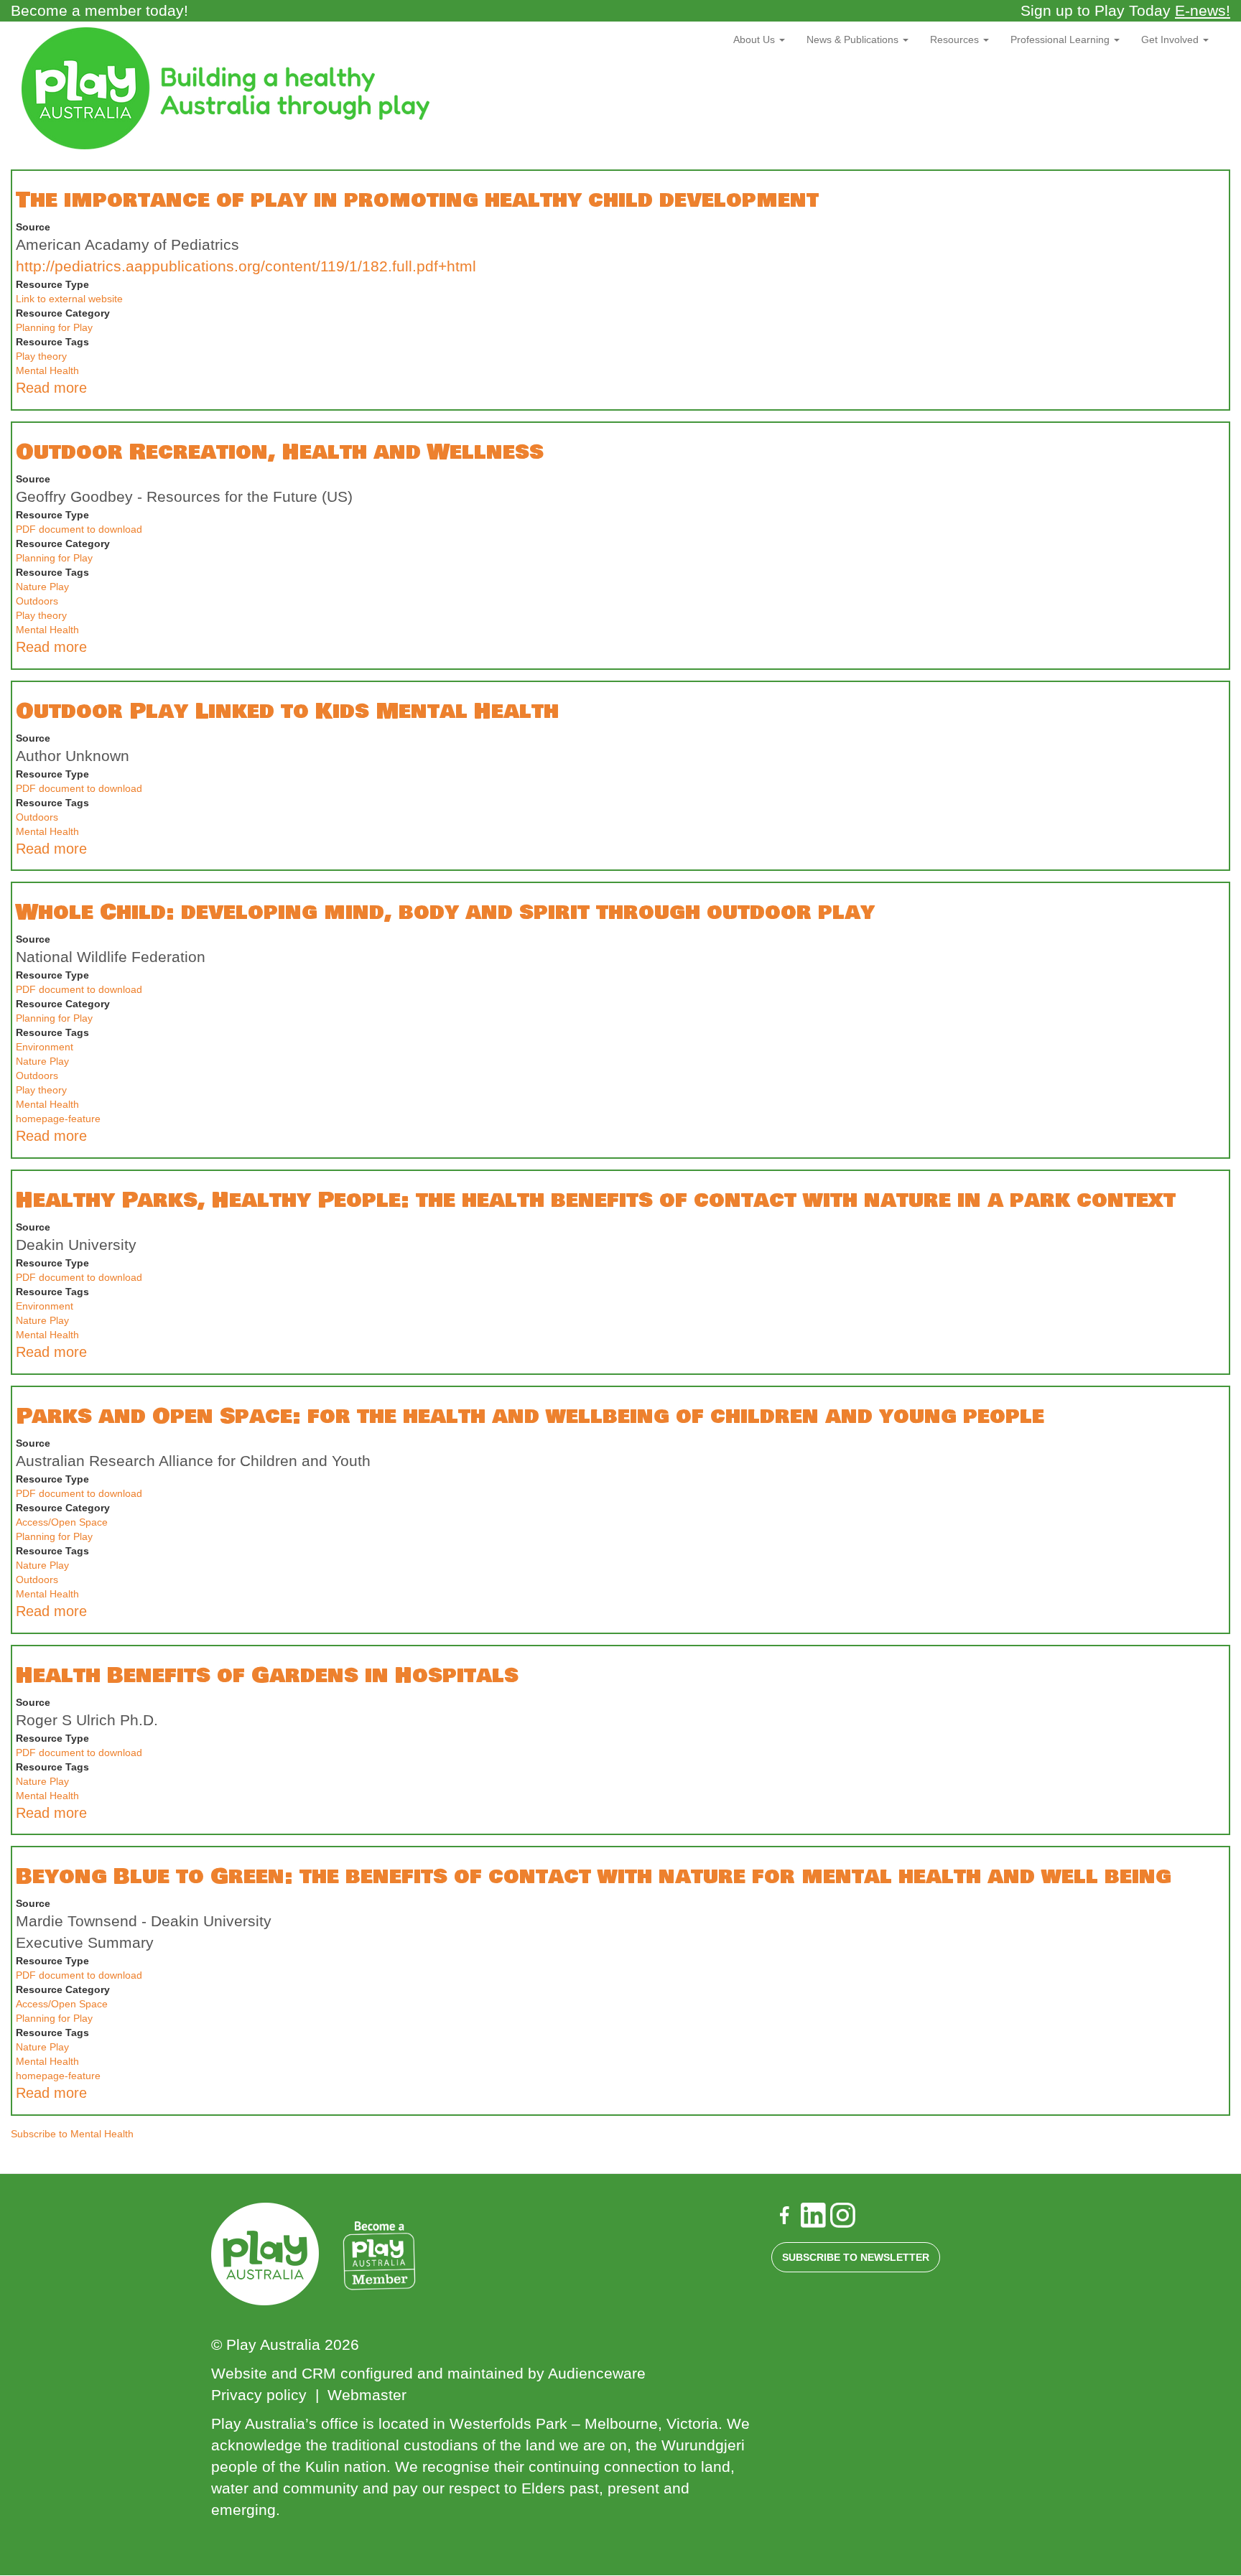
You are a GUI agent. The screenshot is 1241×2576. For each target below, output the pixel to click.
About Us (756, 39)
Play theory (41, 356)
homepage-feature (58, 1119)
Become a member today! (99, 10)
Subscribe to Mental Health (72, 2134)
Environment (45, 1047)
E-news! (1203, 10)
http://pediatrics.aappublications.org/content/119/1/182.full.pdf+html (246, 266)
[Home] (231, 88)
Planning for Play (54, 327)
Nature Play (42, 587)
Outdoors (37, 601)
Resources (956, 39)
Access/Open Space (62, 1522)
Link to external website (69, 299)
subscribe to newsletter (856, 2257)
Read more (51, 388)
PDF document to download (79, 529)
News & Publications (854, 39)
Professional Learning (1061, 39)
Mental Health (47, 370)
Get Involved (1171, 39)
